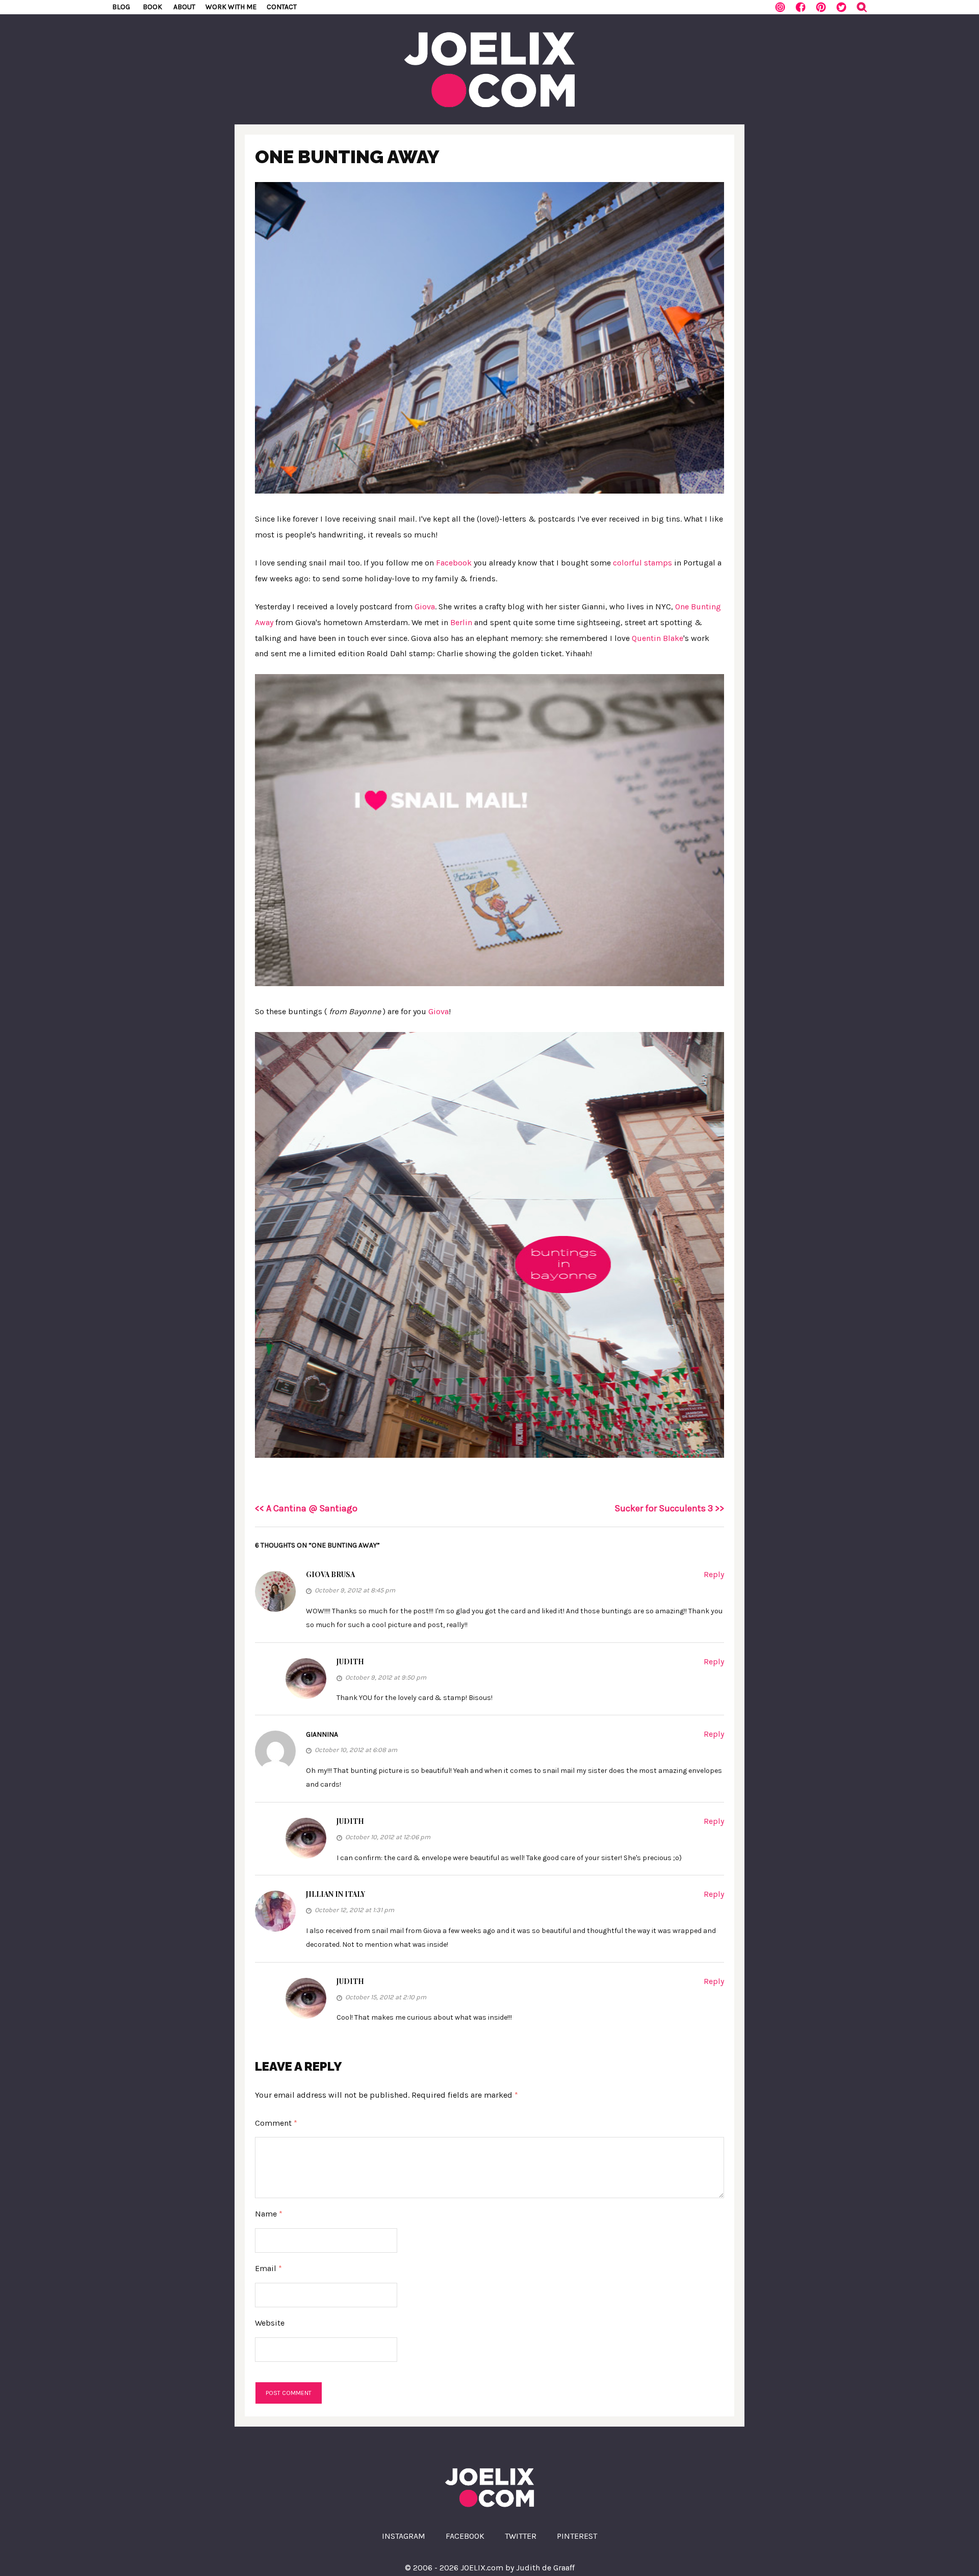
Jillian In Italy (336, 1894)
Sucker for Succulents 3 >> (669, 1508)
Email (268, 2268)
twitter (521, 2536)
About (184, 7)
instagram (404, 2536)
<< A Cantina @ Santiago (306, 1508)
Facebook (454, 563)
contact (282, 7)
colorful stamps (642, 563)
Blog (121, 7)
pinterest (577, 2536)
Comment (276, 2123)
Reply (714, 1574)
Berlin (461, 622)
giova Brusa (330, 1574)
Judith (350, 1661)
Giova (425, 607)
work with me (231, 7)
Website (270, 2323)
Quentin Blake (658, 638)
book (152, 7)
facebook (465, 2536)
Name (269, 2214)
